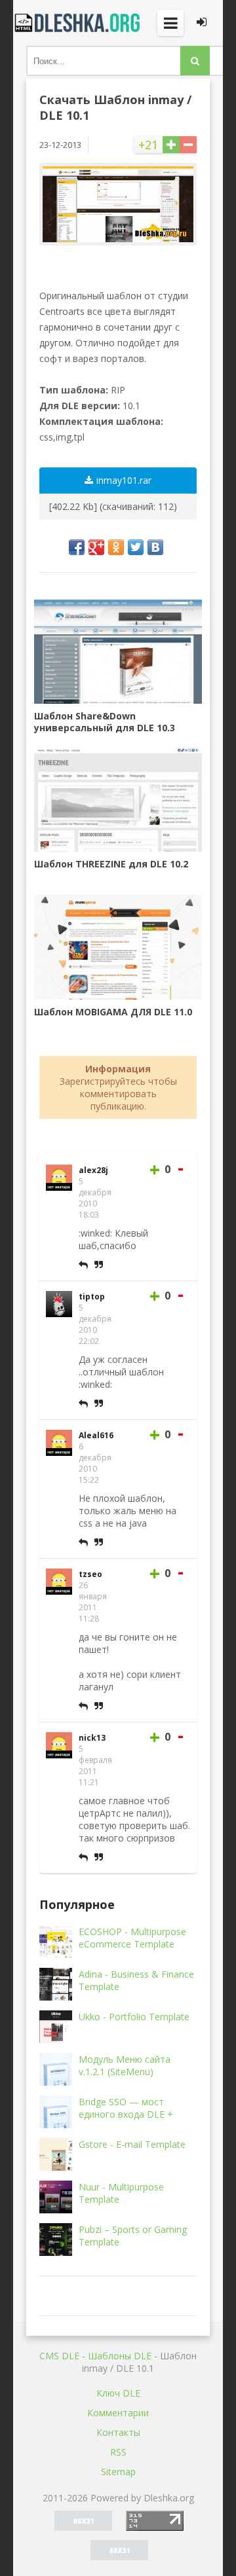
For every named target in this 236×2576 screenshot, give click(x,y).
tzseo (90, 1574)
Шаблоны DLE (120, 2356)
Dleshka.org (79, 23)
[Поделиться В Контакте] (155, 547)
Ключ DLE (118, 2393)
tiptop (92, 1297)
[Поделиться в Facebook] (77, 547)
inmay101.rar (124, 480)
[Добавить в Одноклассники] (116, 547)
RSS (118, 2452)
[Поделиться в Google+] (96, 547)
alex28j (93, 1170)
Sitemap (118, 2472)
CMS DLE (59, 2356)
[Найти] (195, 61)
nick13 (92, 1738)
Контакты (118, 2432)
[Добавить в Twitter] (136, 547)
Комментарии (118, 2413)
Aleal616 (96, 1435)
